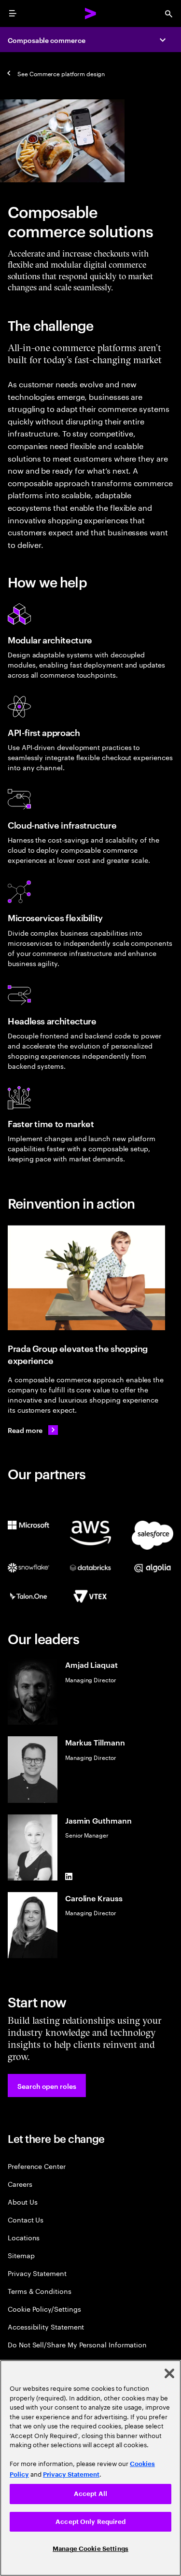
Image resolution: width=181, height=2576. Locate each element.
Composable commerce (47, 40)
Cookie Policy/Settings (44, 2309)
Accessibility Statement (46, 2326)
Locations (24, 2237)
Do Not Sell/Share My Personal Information (77, 2344)
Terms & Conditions (40, 2291)
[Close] (169, 2373)
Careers (20, 2184)
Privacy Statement (37, 2273)
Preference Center (37, 2166)
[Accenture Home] (91, 14)
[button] (47, 2085)
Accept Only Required (90, 2522)
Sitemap (21, 2255)
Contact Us (26, 2219)
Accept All (90, 2494)
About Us (22, 2201)
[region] (90, 2468)
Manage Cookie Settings (90, 2549)
